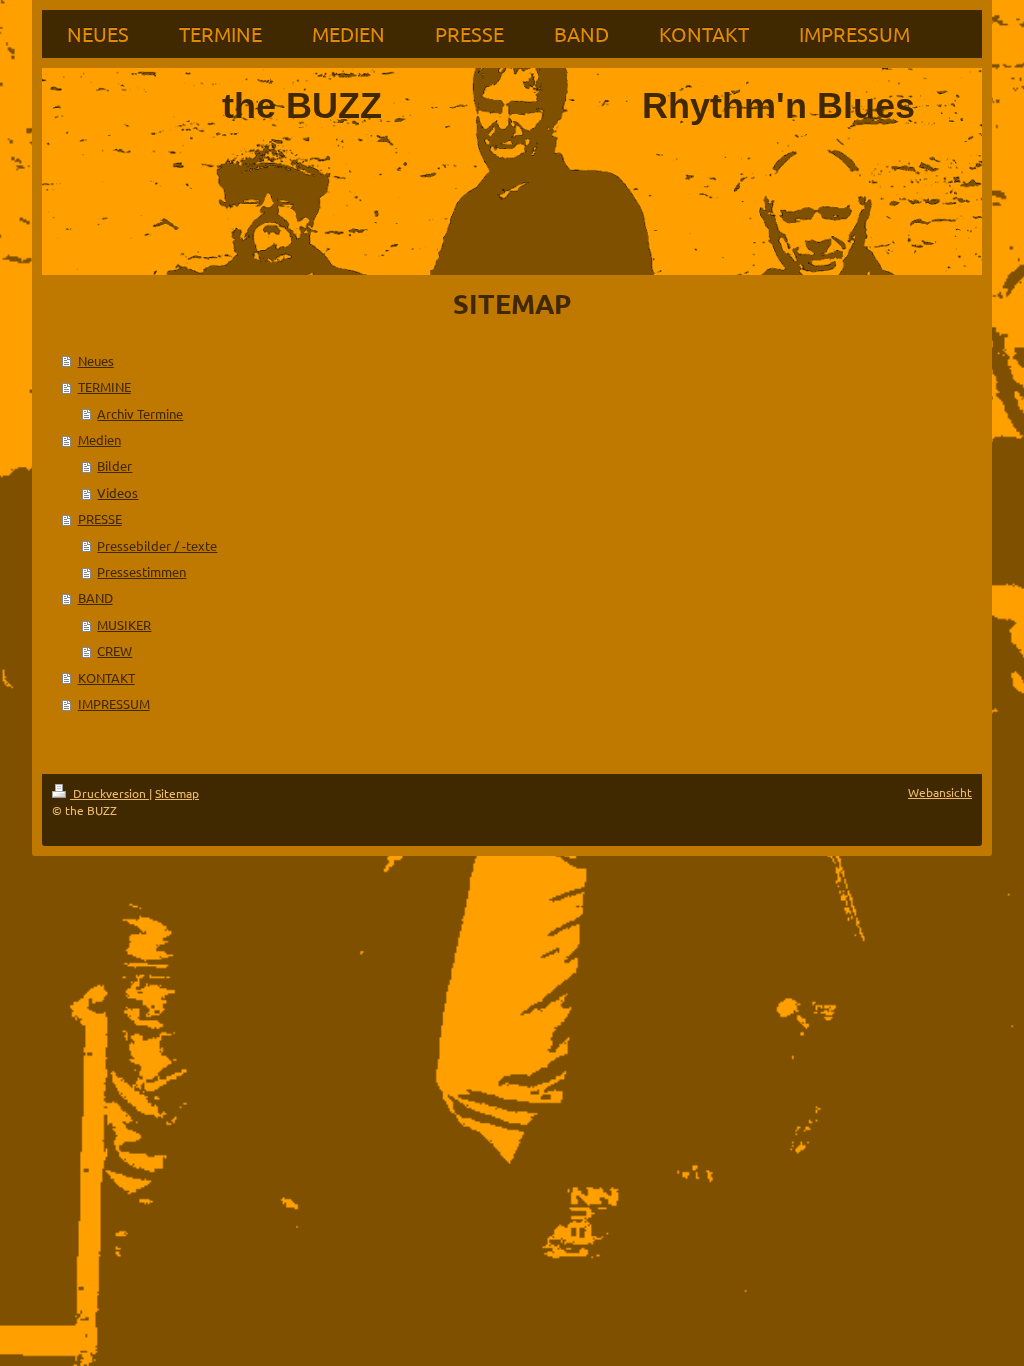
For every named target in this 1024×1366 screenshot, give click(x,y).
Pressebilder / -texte (157, 545)
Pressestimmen (141, 571)
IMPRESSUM (114, 703)
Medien (99, 439)
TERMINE (104, 386)
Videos (117, 492)
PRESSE (100, 518)
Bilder (114, 465)
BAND (95, 597)
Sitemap (177, 793)
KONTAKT (106, 677)
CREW (114, 650)
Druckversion (109, 793)
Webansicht (940, 792)
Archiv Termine (140, 413)
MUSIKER (124, 624)
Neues (96, 360)
